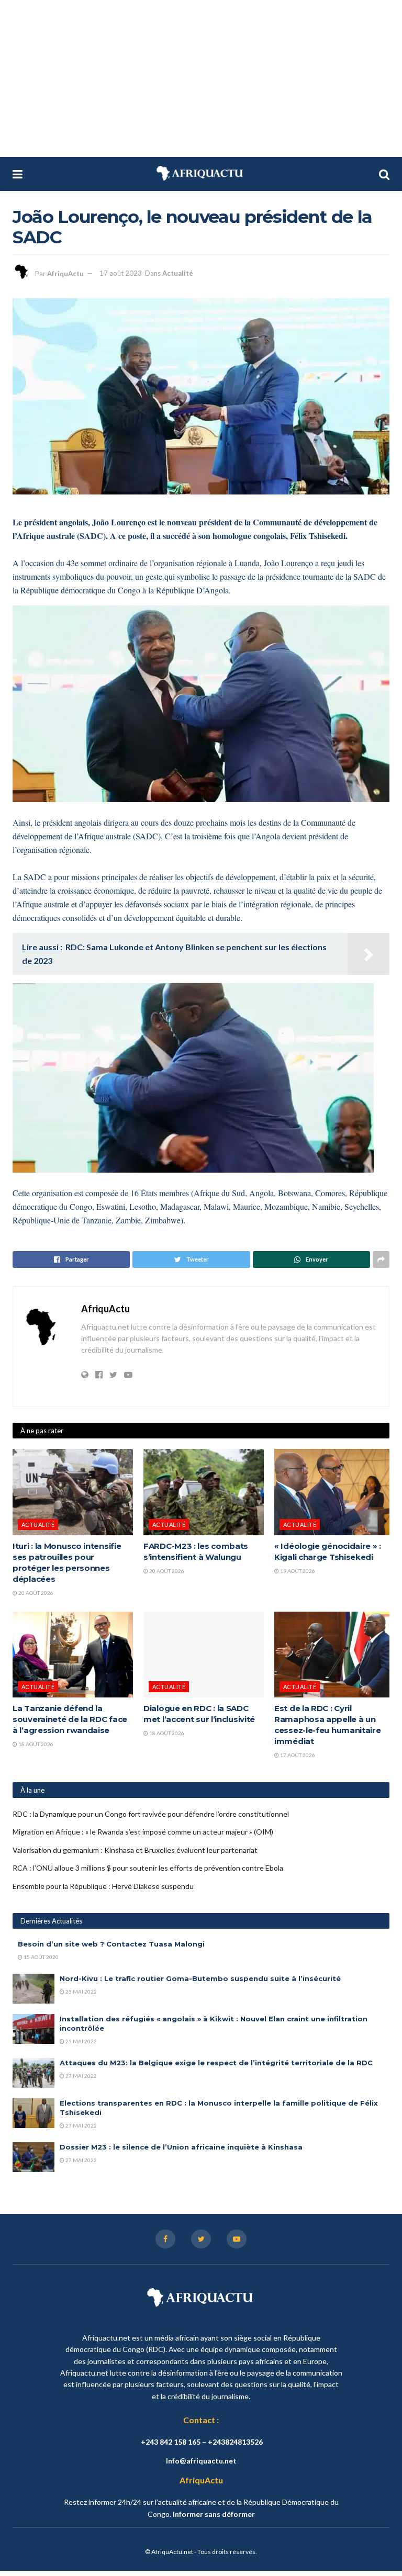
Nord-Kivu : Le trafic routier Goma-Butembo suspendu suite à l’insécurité (200, 1978)
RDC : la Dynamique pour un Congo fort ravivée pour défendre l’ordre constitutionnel (151, 1814)
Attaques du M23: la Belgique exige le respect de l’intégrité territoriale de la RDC (216, 2063)
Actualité (178, 273)
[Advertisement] (201, 78)
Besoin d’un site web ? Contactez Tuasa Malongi (111, 1944)
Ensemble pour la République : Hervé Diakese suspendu (103, 1886)
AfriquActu (65, 273)
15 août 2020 (41, 1957)
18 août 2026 (35, 1744)
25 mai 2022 (81, 1992)
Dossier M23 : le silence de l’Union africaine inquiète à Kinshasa (181, 2147)
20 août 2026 (35, 1593)
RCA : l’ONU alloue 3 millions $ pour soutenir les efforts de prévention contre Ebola (148, 1868)
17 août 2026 (297, 1755)
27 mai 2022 (81, 2076)
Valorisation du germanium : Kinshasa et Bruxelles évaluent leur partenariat (135, 1850)
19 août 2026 (297, 1571)
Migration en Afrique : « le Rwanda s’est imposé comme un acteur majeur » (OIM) (143, 1832)
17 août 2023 (121, 273)
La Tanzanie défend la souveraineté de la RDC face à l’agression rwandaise (70, 1719)
